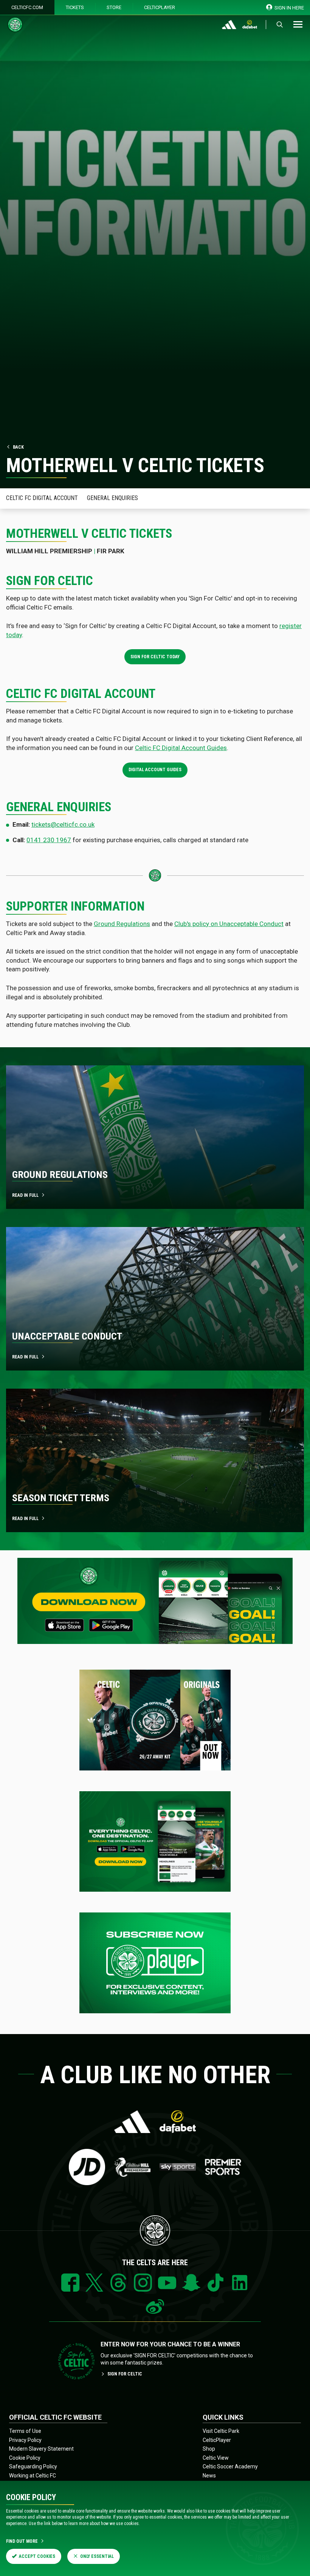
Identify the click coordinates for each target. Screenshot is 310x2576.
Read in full (25, 1195)
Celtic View (216, 2458)
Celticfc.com (27, 7)
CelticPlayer (160, 7)
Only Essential (97, 2556)
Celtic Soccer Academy (230, 2466)
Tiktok (215, 2283)
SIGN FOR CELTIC (125, 2374)
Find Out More (22, 2541)
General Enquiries (112, 498)
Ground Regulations (122, 924)
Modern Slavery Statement (41, 2449)
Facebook (70, 2283)
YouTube (167, 2283)
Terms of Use (25, 2431)
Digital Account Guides (155, 770)
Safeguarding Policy (33, 2466)
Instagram (143, 2283)
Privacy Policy (25, 2440)
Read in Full (25, 1519)
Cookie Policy (25, 2458)
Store (114, 7)
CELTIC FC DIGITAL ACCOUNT (42, 498)
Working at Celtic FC (33, 2476)
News (209, 2476)
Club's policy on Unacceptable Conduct (229, 924)
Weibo (155, 2307)
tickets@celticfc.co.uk (63, 824)
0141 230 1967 (49, 840)
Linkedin (240, 2283)
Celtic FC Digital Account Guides (181, 748)
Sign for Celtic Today (155, 657)
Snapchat (191, 2283)
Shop (209, 2449)
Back (18, 447)
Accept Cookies (37, 2556)
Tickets (75, 7)
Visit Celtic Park (221, 2431)
